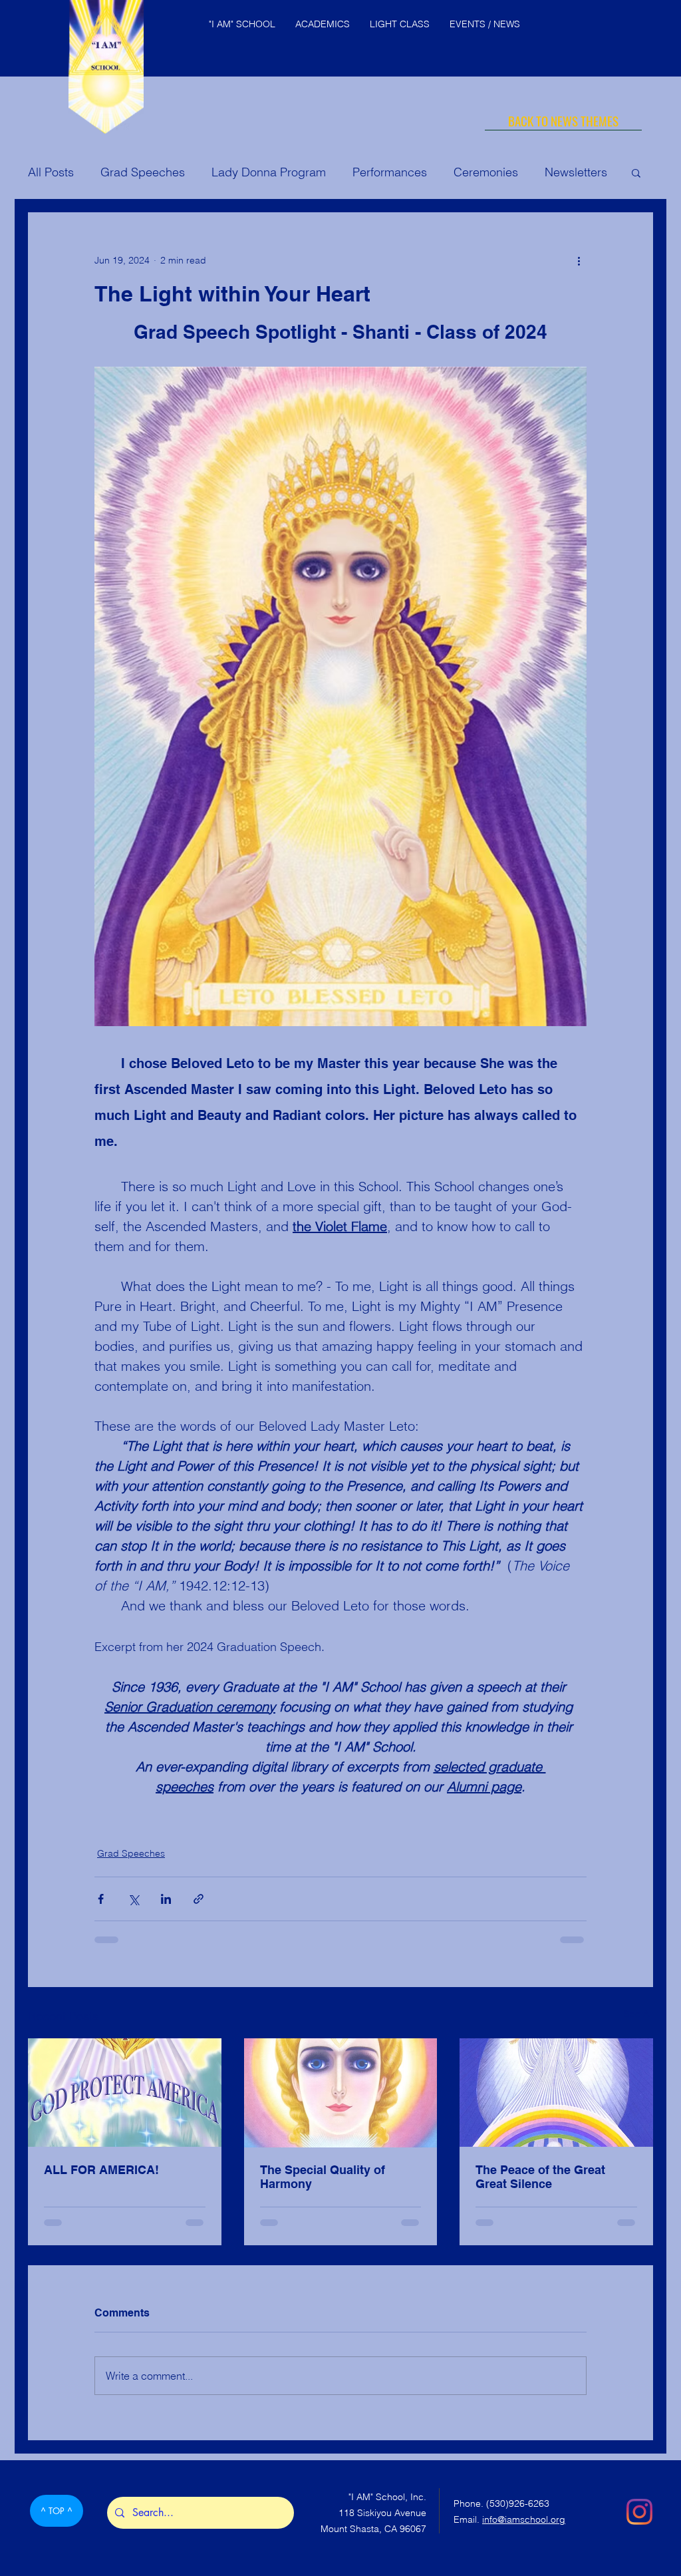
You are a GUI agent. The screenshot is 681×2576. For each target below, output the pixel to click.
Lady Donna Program (269, 172)
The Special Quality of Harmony (323, 2177)
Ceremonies (486, 172)
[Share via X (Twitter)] (133, 1899)
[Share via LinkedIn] (166, 1899)
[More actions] (579, 260)
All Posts (51, 172)
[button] (636, 172)
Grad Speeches (143, 172)
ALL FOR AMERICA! (101, 2170)
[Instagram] (639, 2524)
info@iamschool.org (524, 2532)
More (558, 172)
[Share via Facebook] (101, 1899)
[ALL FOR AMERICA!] (125, 2093)
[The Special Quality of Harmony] (341, 2093)
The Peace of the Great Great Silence (540, 2177)
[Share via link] (199, 1899)
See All (638, 2014)
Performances (390, 172)
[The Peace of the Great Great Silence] (556, 2093)
